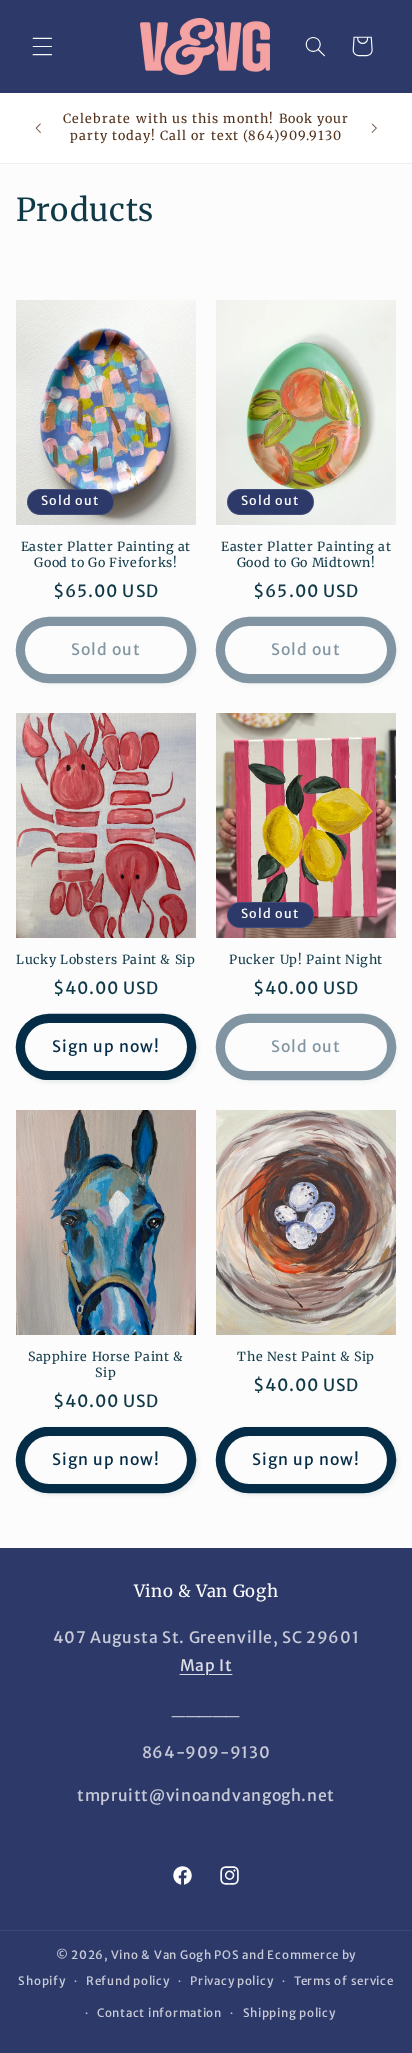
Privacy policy (231, 1981)
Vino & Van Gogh (161, 1955)
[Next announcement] (374, 128)
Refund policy (128, 1981)
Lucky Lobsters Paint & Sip (105, 959)
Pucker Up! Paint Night (306, 959)
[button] (42, 46)
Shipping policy (289, 2013)
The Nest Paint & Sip (306, 1356)
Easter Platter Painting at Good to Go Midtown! (306, 554)
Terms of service (344, 1981)
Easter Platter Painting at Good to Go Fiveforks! (106, 554)
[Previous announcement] (38, 128)
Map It (206, 1665)
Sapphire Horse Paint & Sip (106, 1364)
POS (226, 1955)
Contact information (159, 2013)
